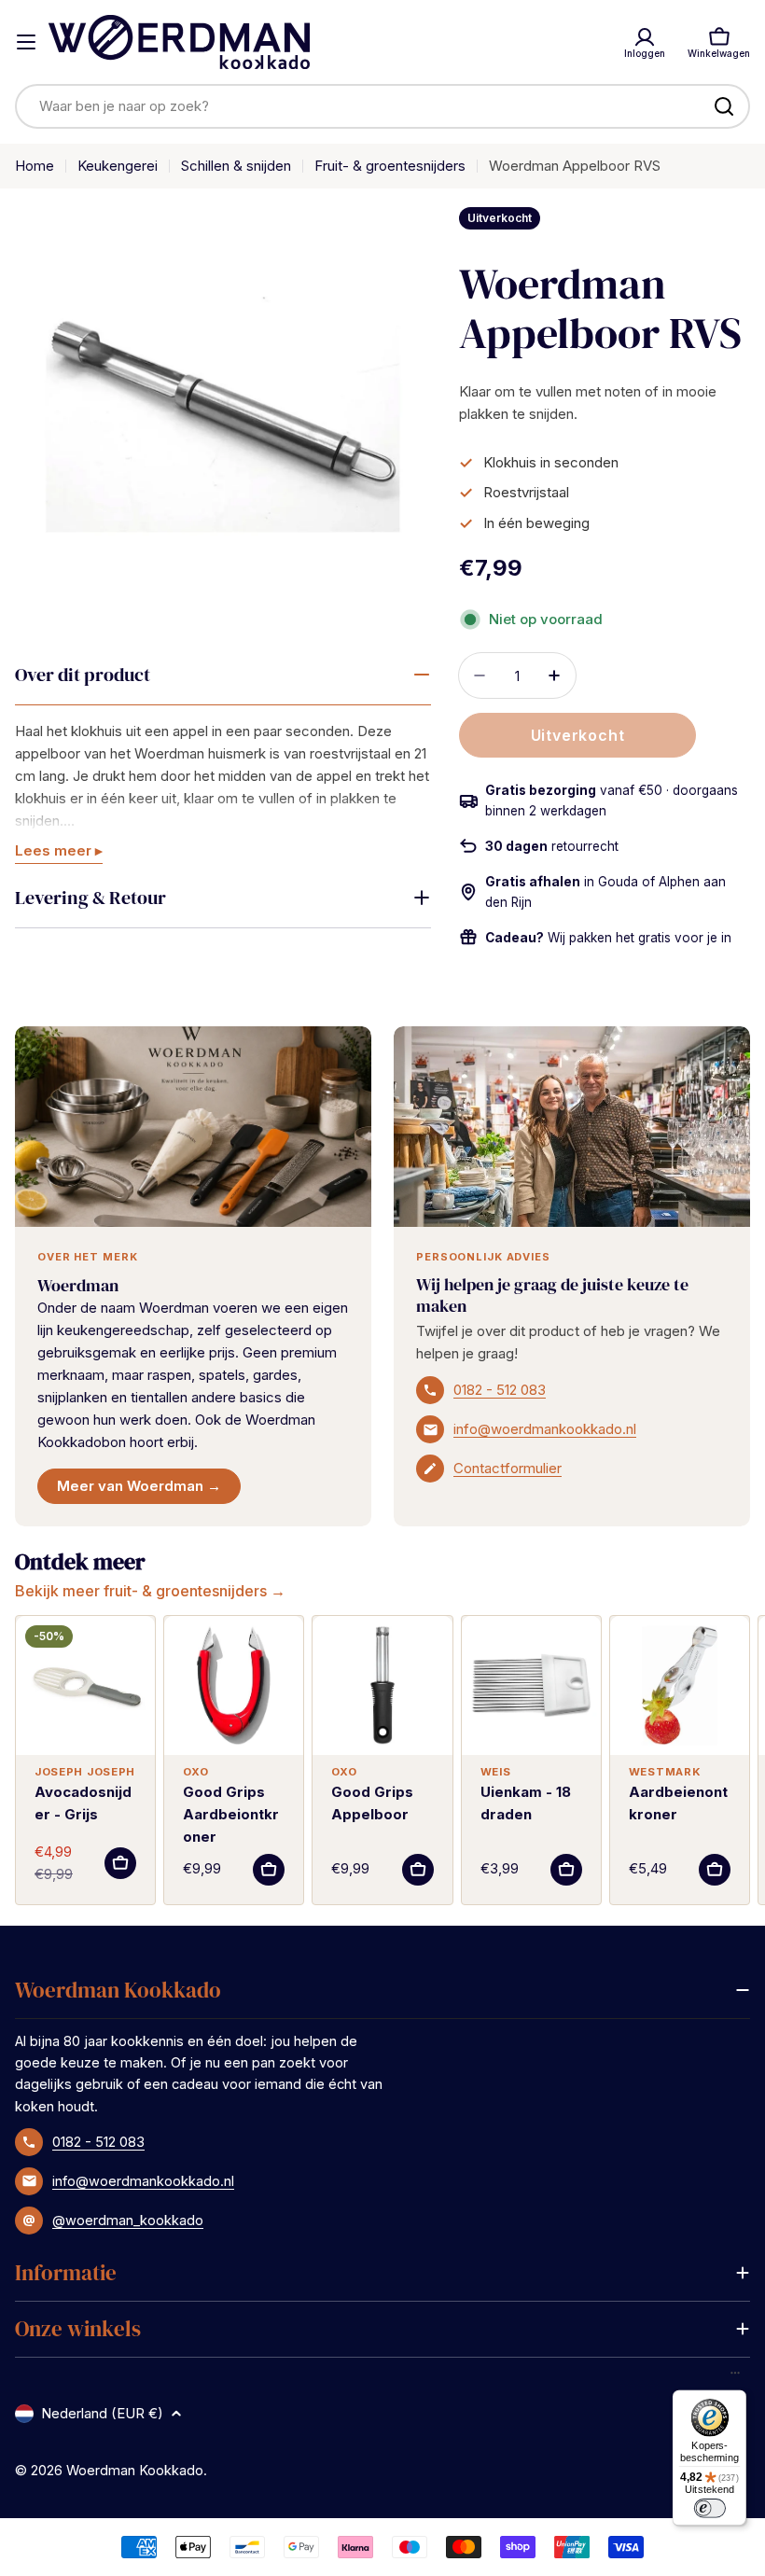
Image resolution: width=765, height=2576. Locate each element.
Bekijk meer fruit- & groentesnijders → (150, 1591)
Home (35, 166)
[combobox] (382, 106)
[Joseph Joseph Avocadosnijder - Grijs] (85, 1685)
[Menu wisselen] (26, 42)
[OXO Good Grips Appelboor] (382, 1685)
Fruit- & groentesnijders (390, 166)
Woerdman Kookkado (135, 2470)
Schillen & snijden (236, 166)
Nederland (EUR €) (102, 2413)
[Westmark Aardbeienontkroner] (680, 1685)
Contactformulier (508, 1468)
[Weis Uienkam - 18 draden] (531, 1685)
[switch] (709, 2508)
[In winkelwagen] (120, 1863)
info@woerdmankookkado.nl (545, 1429)
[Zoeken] (724, 106)
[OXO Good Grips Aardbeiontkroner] (234, 1685)
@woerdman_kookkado (128, 2220)
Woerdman (78, 1285)
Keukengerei (118, 166)
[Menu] (735, 2377)
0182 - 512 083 (500, 1390)
